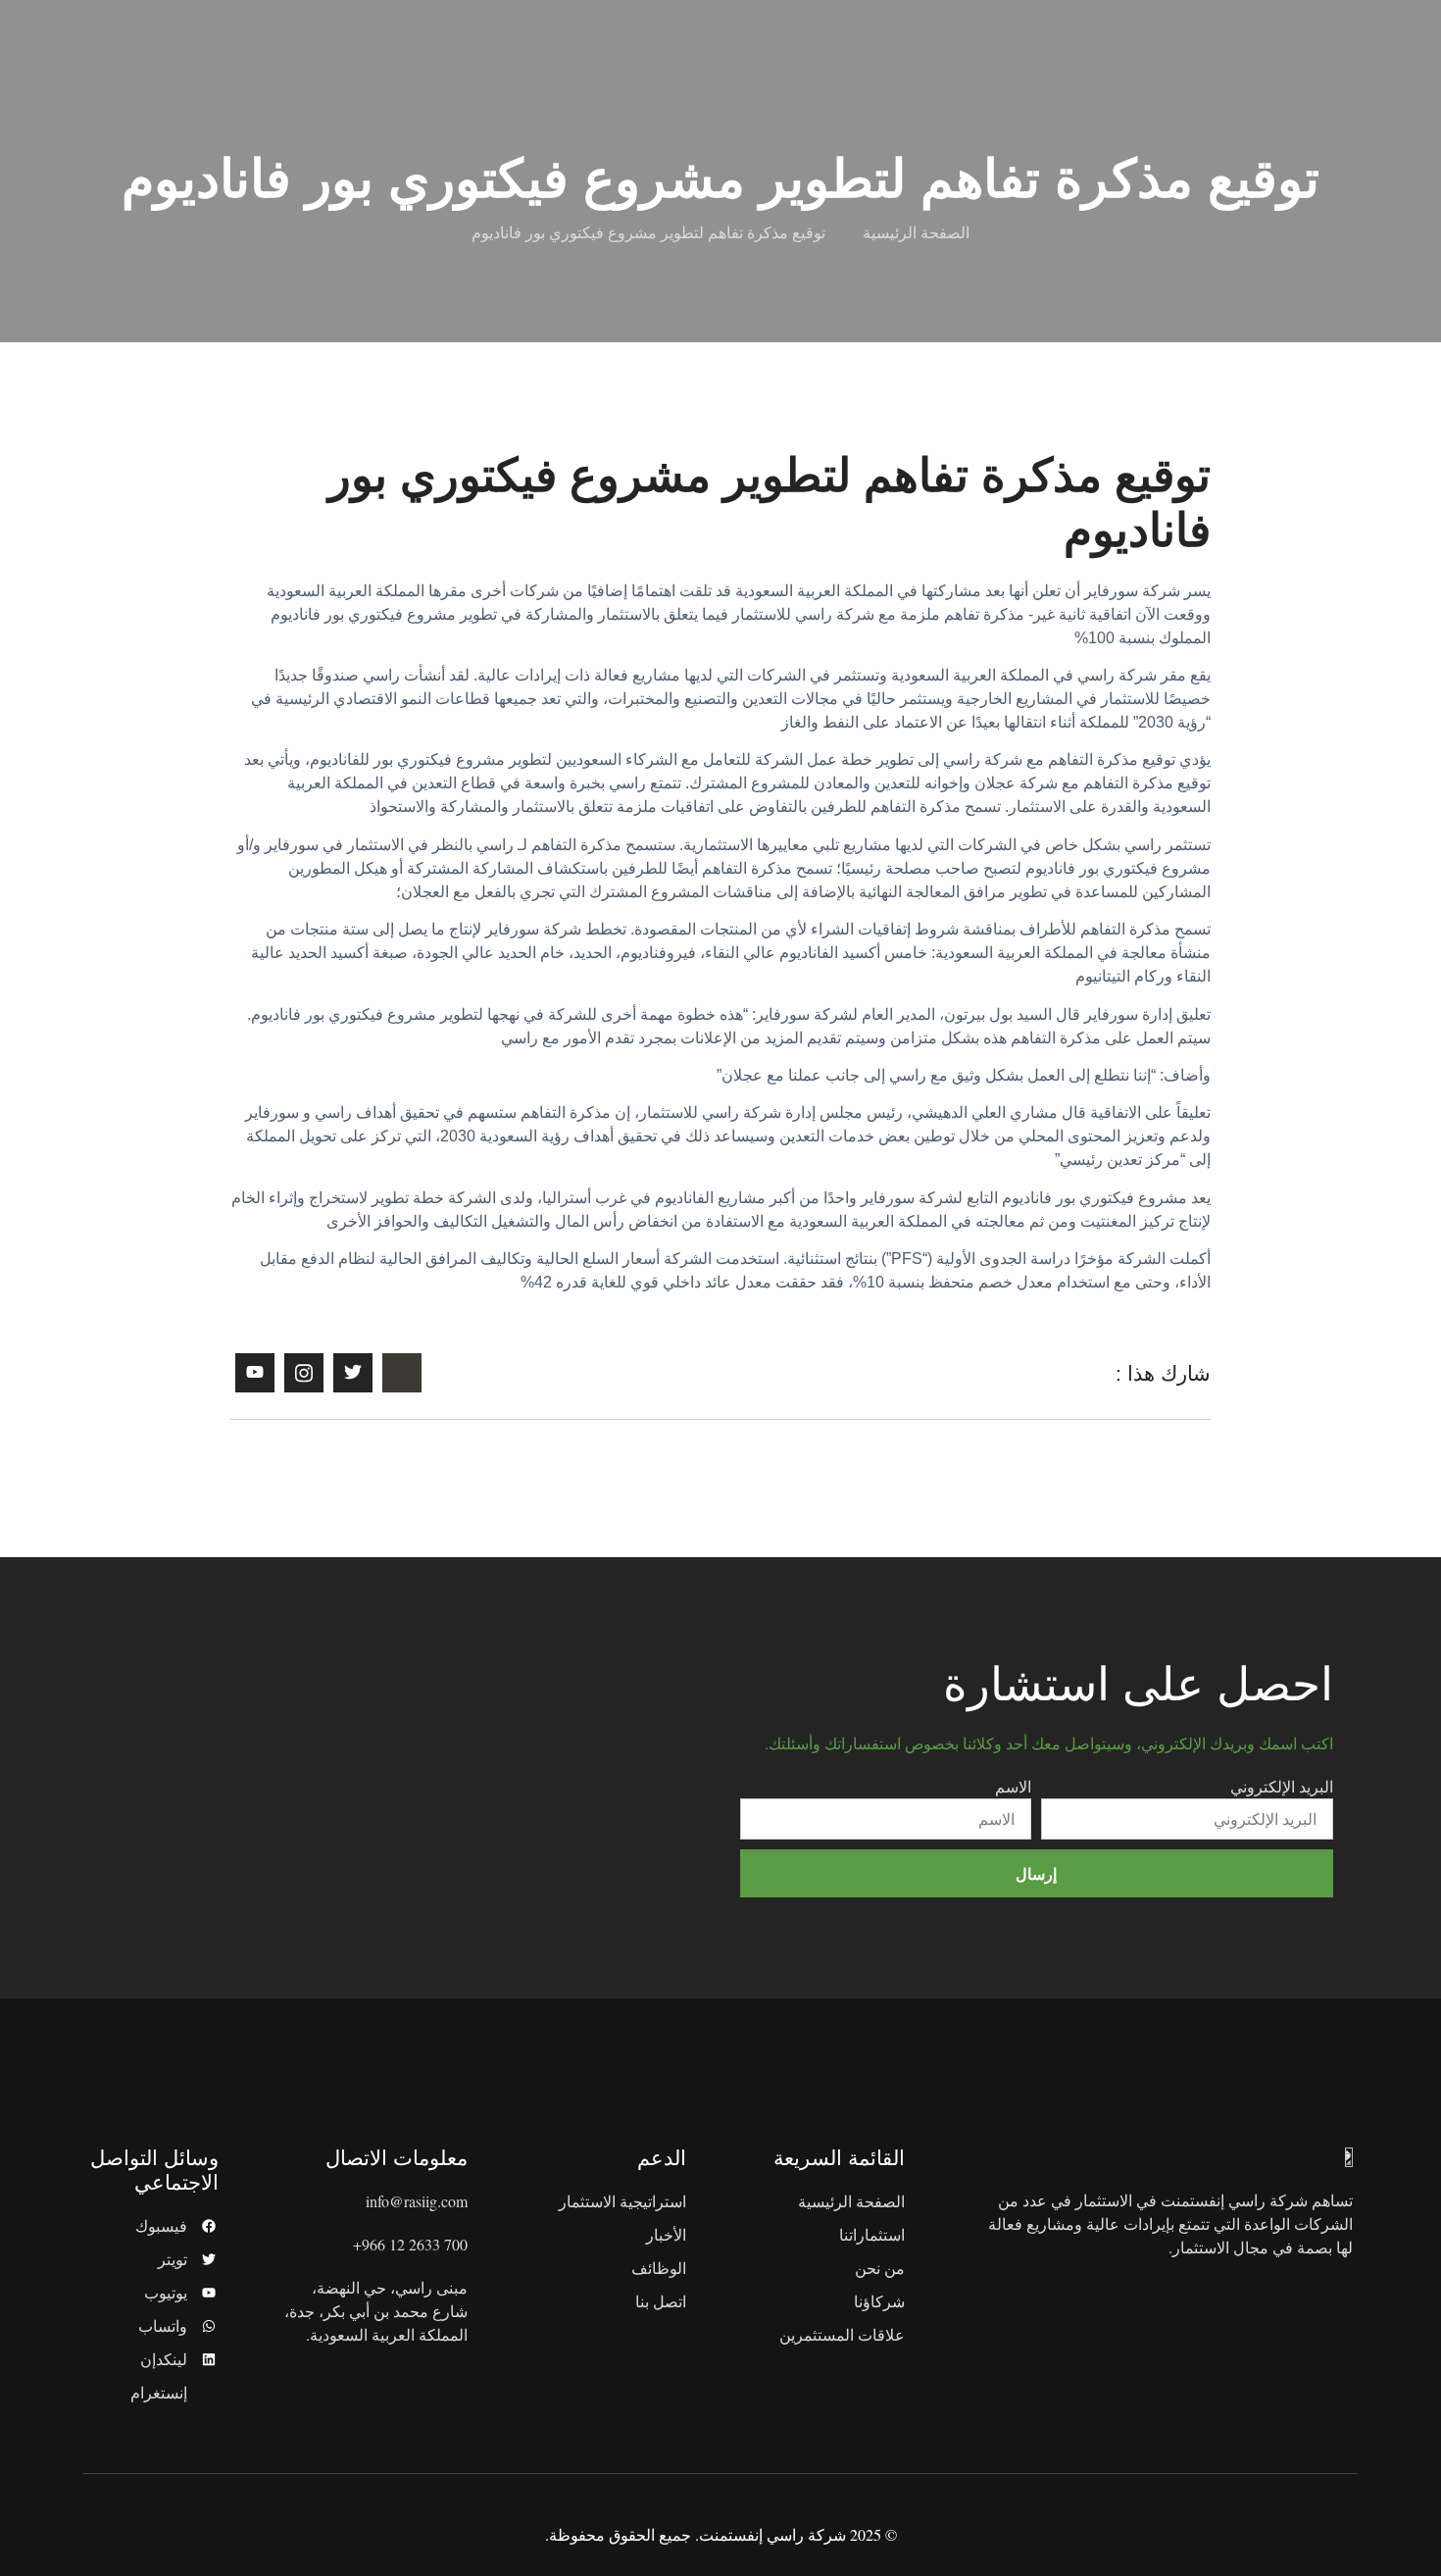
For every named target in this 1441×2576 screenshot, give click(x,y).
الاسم (1013, 1786)
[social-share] (402, 1373)
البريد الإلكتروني (1282, 1786)
